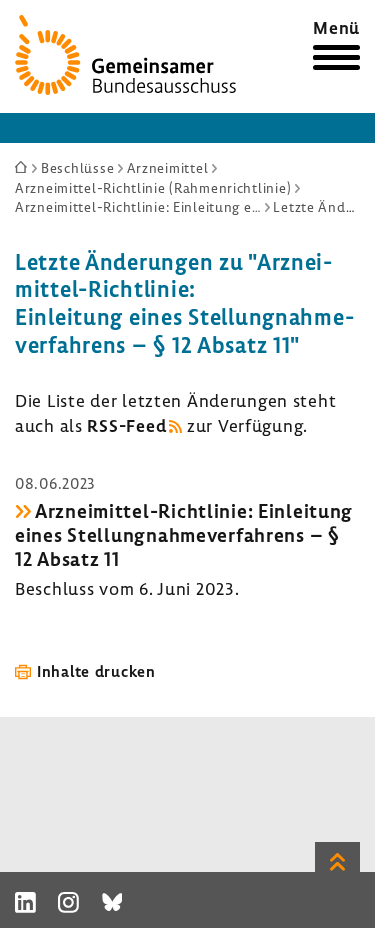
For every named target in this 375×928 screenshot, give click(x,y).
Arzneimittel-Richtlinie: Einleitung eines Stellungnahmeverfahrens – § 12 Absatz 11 (184, 535)
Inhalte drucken (96, 671)
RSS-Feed (126, 425)
